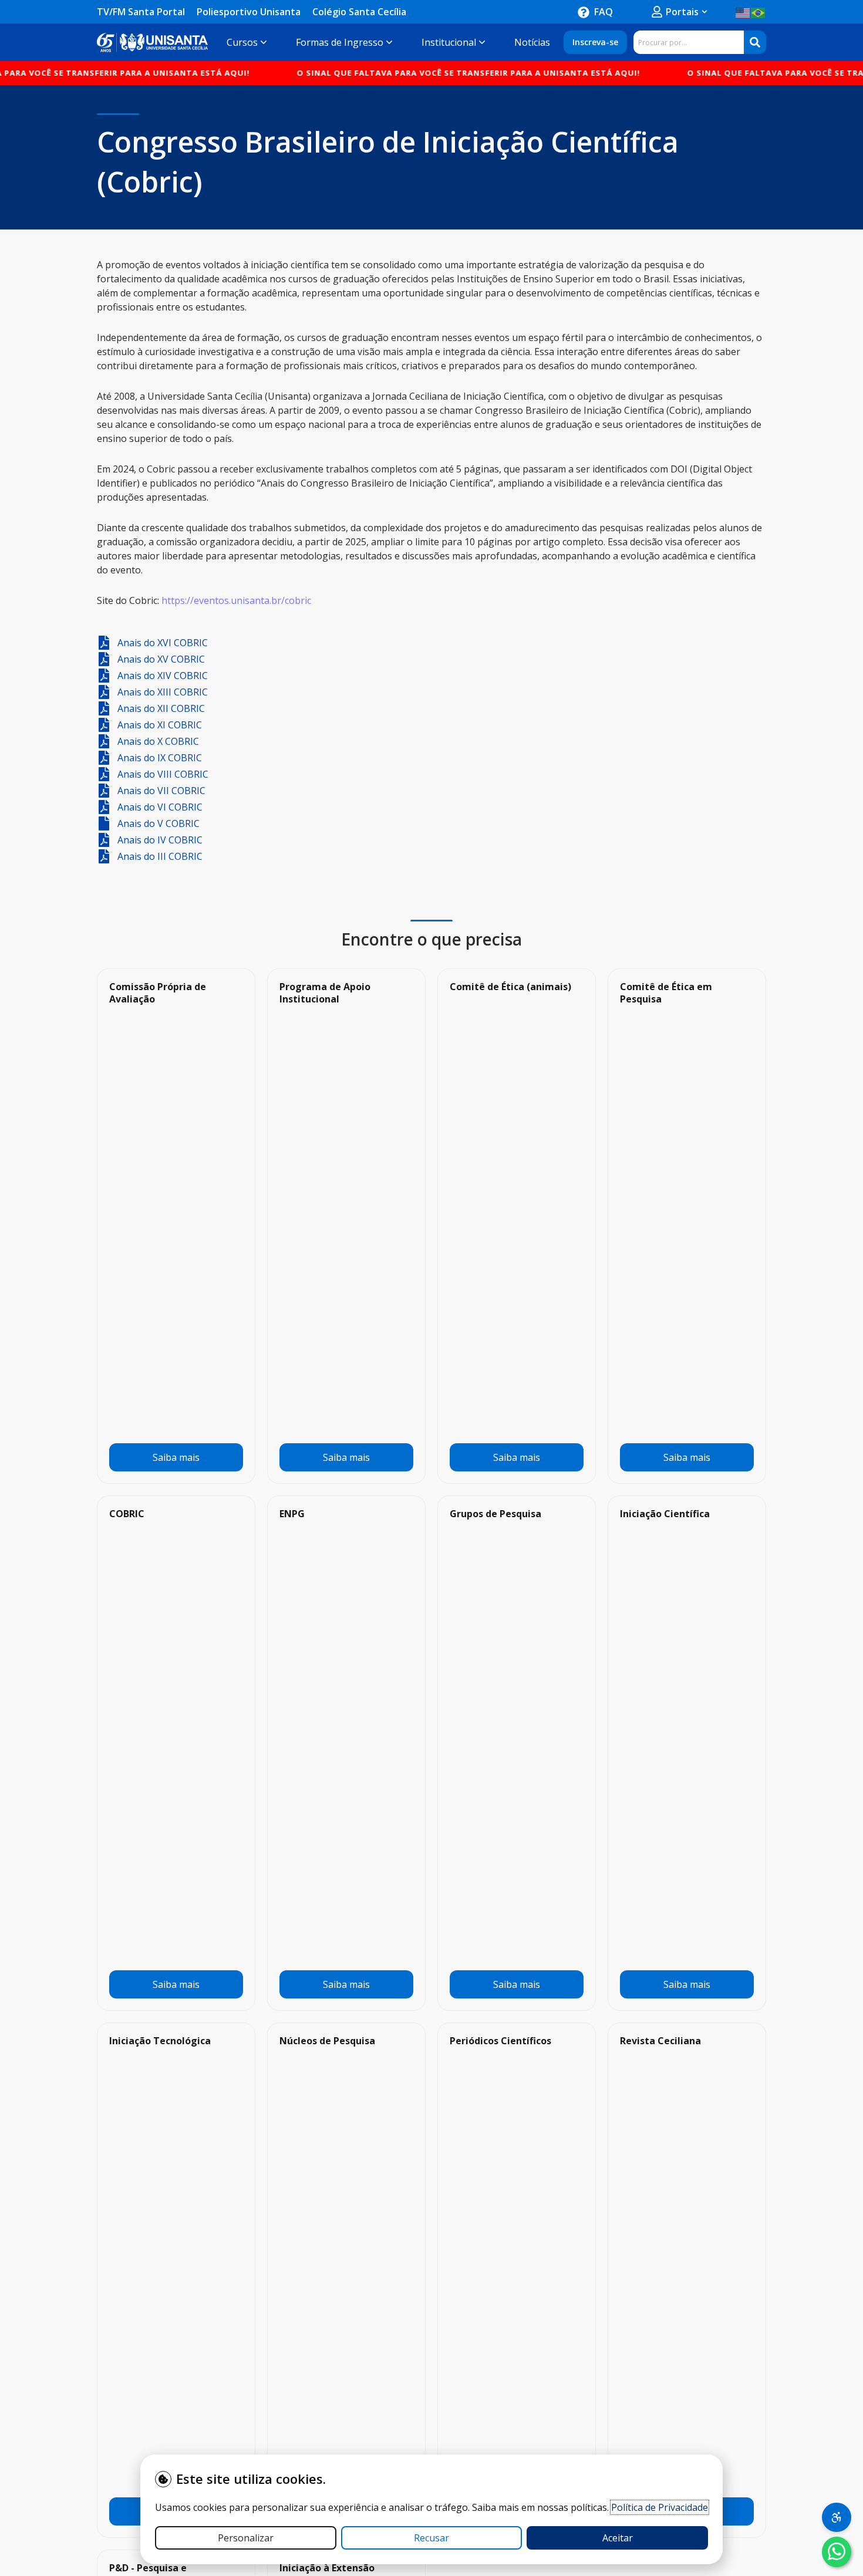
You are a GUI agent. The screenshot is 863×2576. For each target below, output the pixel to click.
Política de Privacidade (660, 2507)
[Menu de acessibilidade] (837, 2517)
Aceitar (618, 2538)
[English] (743, 12)
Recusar (431, 2538)
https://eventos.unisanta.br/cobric (236, 600)
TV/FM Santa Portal (141, 12)
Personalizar (246, 2538)
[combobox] (689, 42)
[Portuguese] (759, 12)
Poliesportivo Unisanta (249, 12)
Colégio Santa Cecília (359, 12)
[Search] (755, 42)
